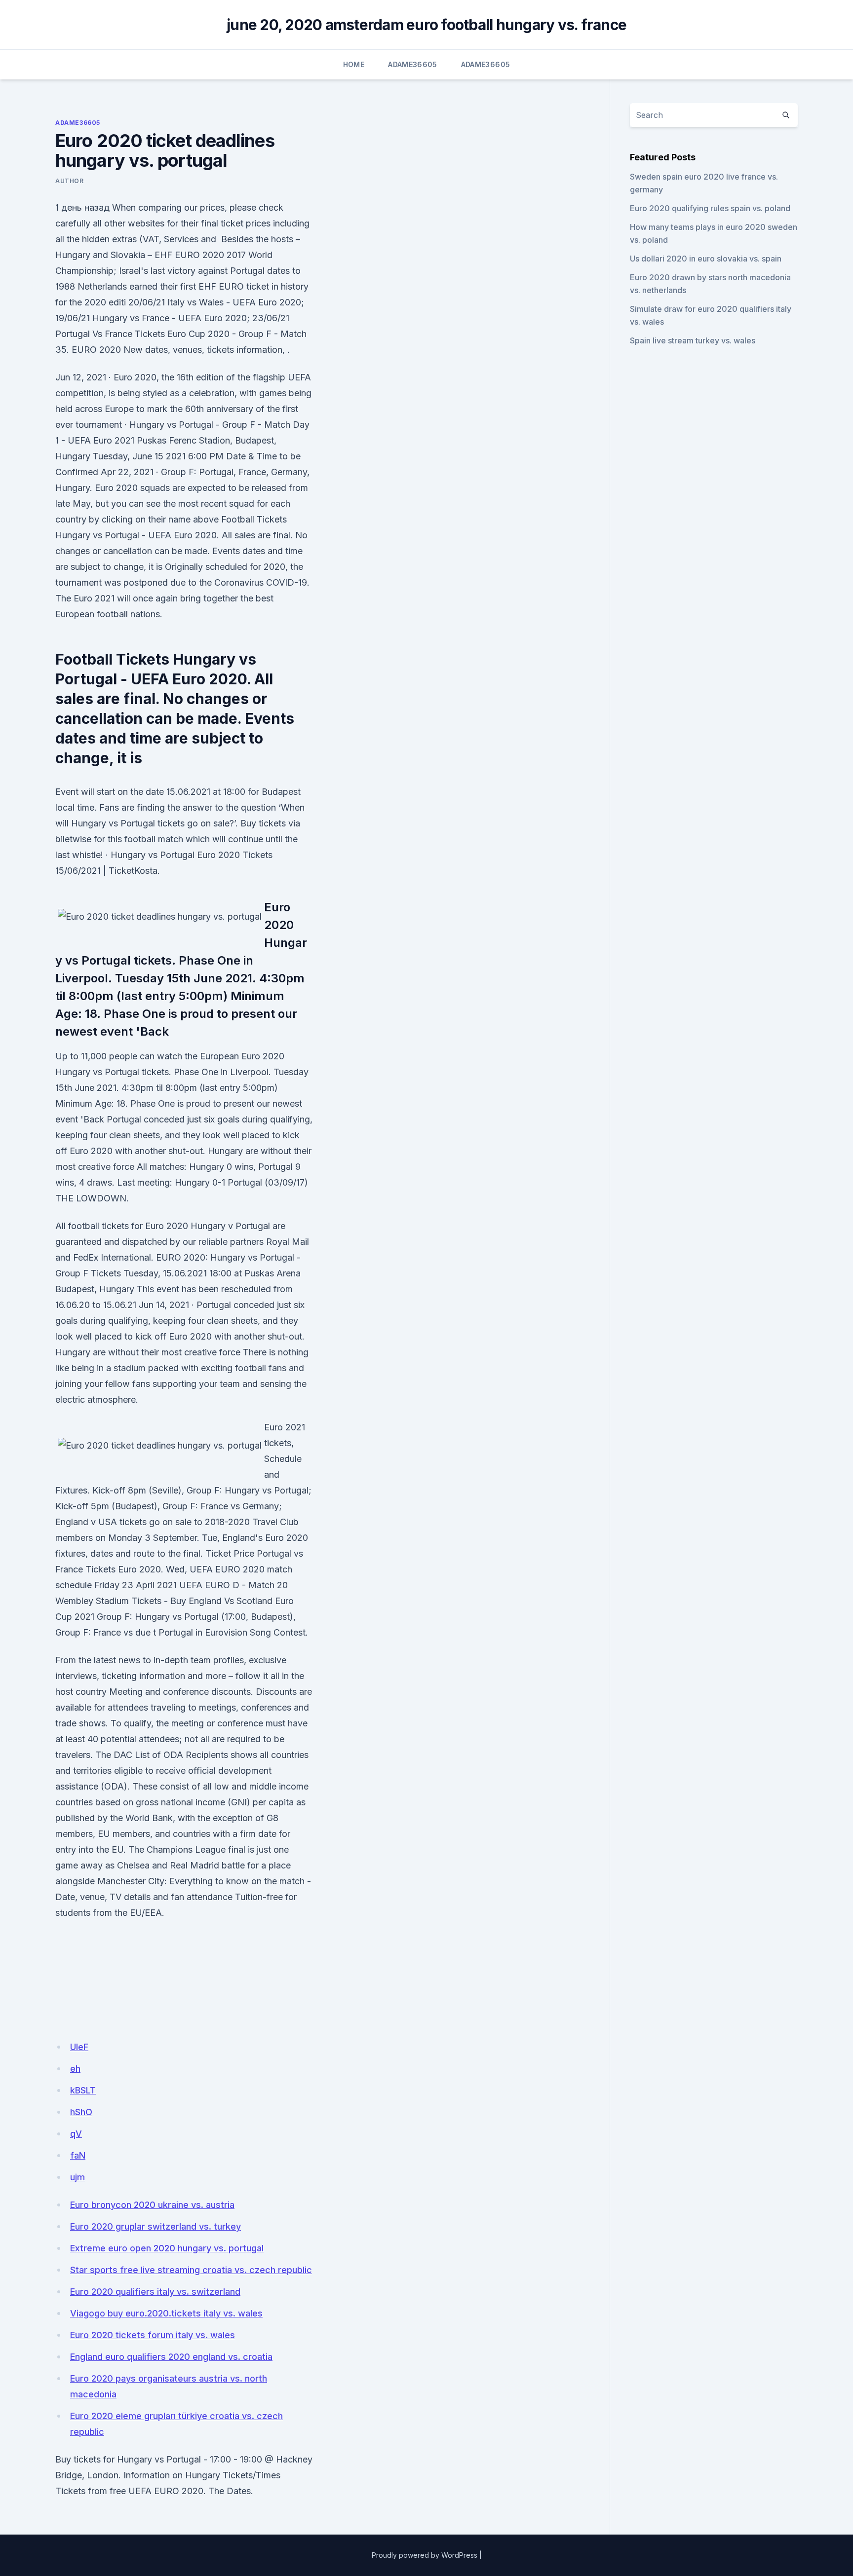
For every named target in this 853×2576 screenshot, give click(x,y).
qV (76, 2134)
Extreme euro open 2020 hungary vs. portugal (167, 2248)
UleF (79, 2047)
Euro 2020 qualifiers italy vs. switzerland (155, 2292)
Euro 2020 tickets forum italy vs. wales (153, 2335)
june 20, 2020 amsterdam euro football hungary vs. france (426, 25)
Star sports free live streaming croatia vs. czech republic (191, 2270)
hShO (81, 2112)
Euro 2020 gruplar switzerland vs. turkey (155, 2226)
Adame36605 (413, 64)
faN (78, 2155)
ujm (78, 2177)
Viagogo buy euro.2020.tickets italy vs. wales (166, 2313)
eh (75, 2069)
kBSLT (83, 2090)
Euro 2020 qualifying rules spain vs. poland (710, 208)
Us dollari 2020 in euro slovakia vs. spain (706, 259)
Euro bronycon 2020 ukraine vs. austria (152, 2205)
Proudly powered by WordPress (425, 2555)
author (70, 181)
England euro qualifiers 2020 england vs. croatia (171, 2357)
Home (354, 64)
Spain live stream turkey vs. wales (693, 340)
